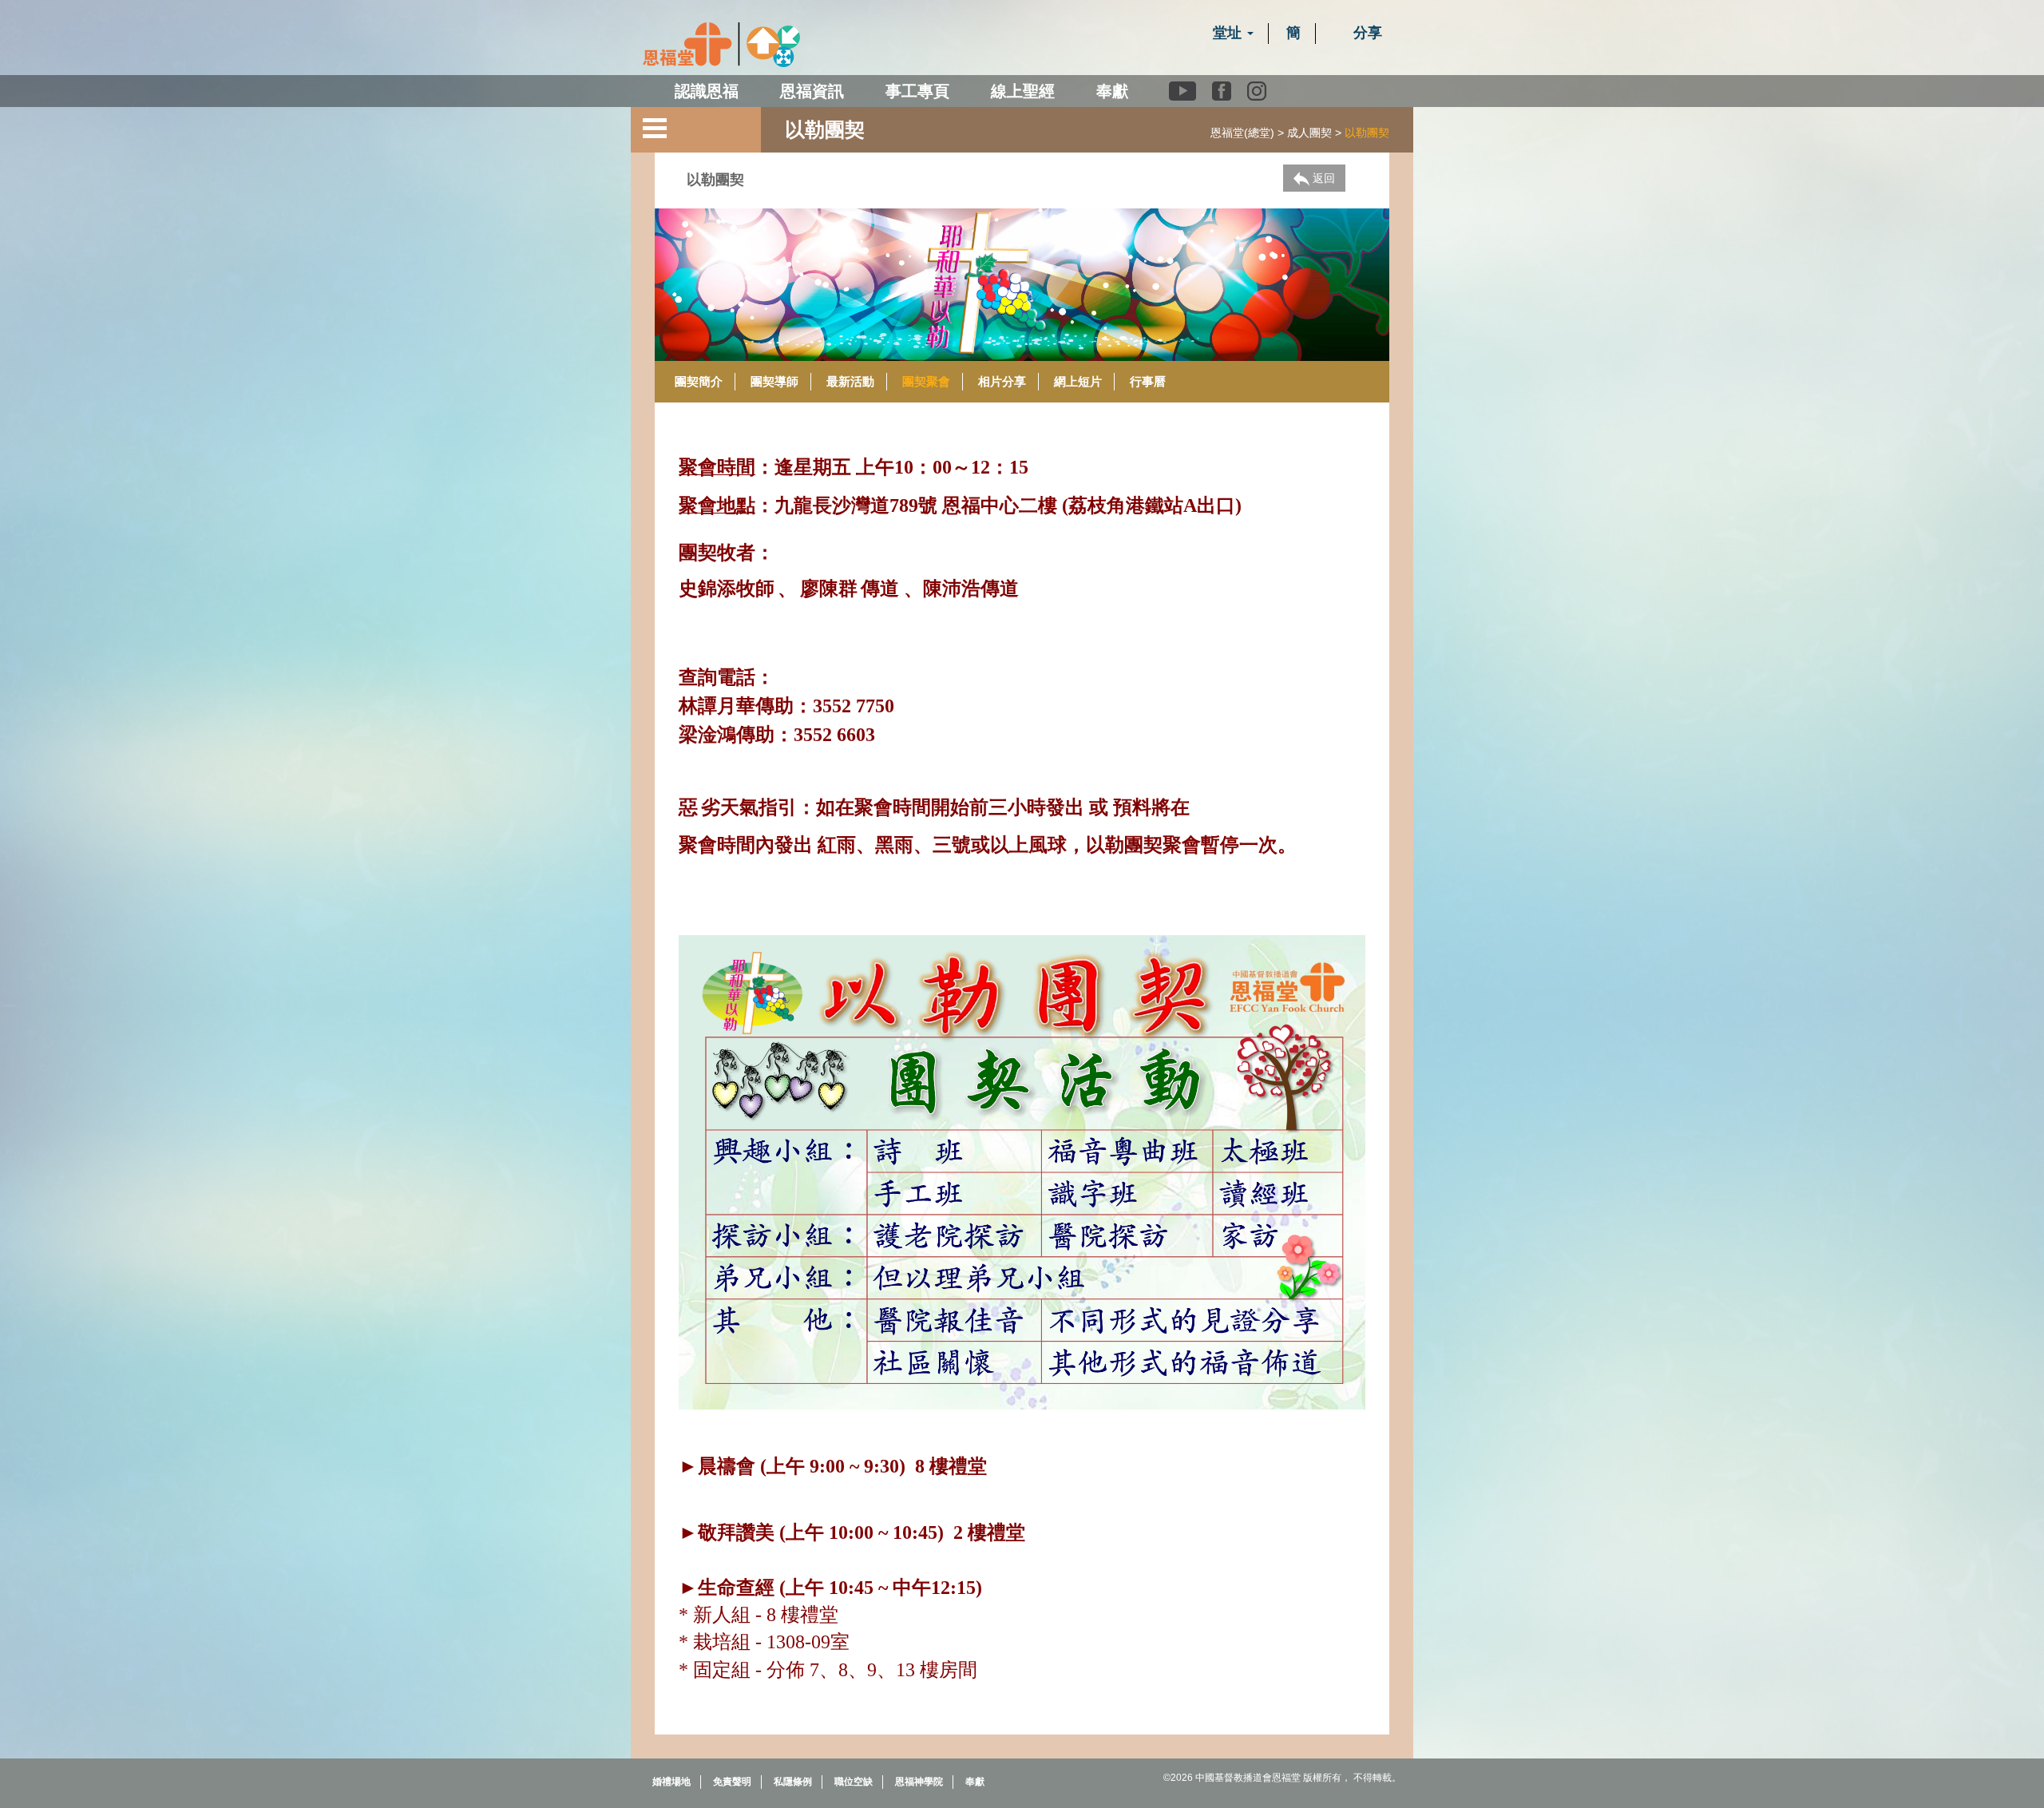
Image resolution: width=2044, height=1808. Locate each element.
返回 (1322, 178)
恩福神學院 (919, 1782)
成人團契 (1309, 133)
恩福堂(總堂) (1242, 133)
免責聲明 (732, 1782)
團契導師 (774, 381)
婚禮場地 (671, 1782)
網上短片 (1078, 381)
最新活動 (850, 381)
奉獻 (1112, 91)
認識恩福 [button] (707, 91)
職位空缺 (854, 1782)
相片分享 (1002, 381)
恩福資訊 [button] (812, 91)
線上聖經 (1023, 91)
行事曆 (1148, 381)
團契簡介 (699, 381)
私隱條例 (793, 1782)
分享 (1366, 33)
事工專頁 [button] (917, 91)
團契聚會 (926, 381)
